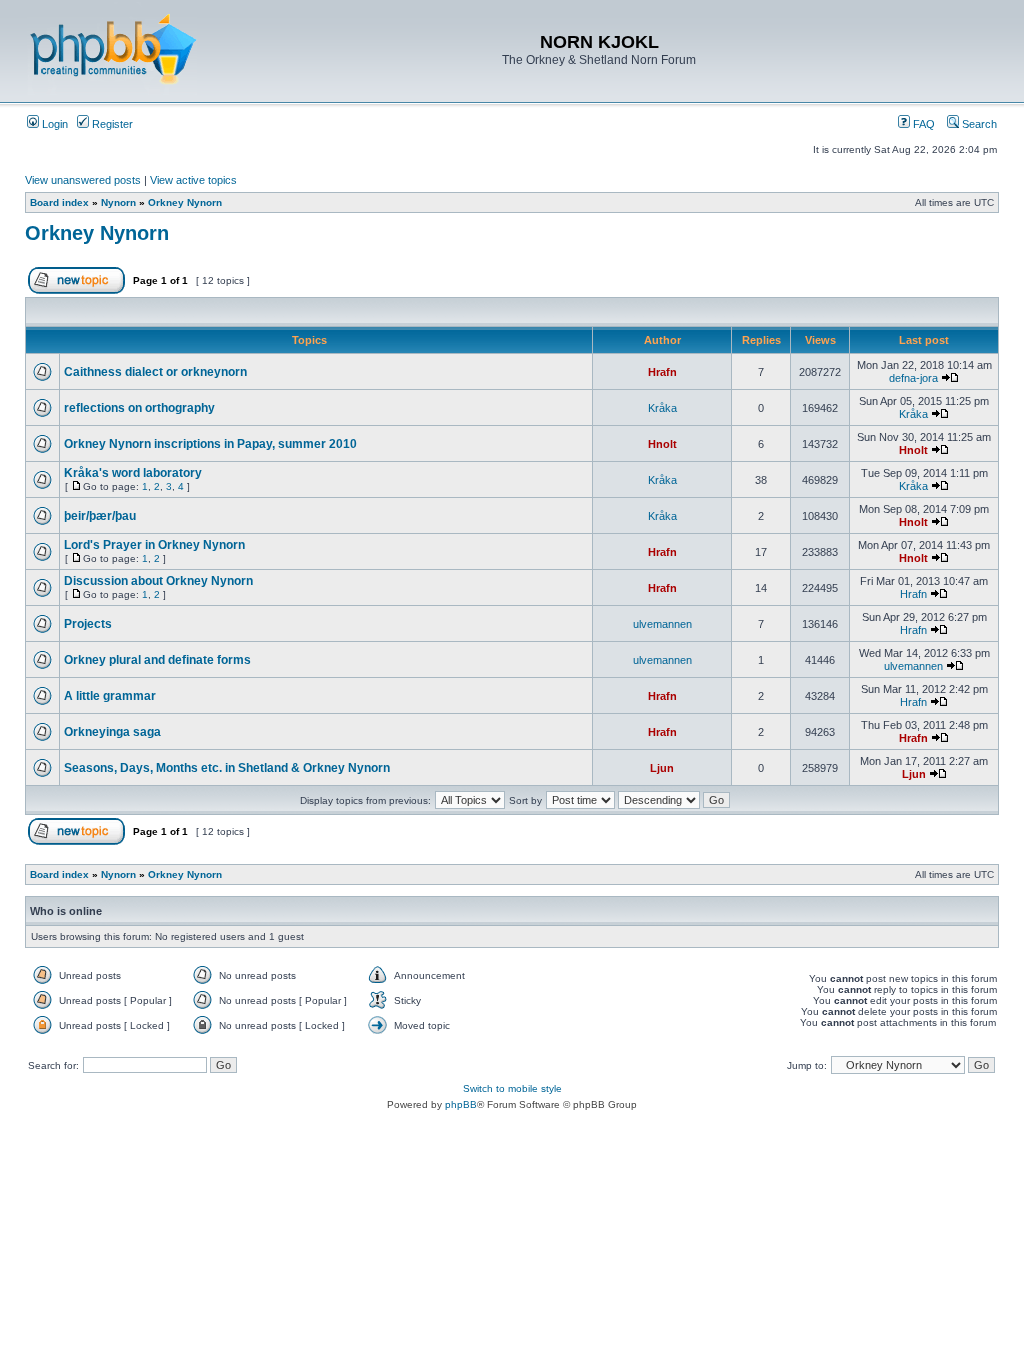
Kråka (662, 408)
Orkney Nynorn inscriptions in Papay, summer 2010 (210, 444)
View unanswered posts (83, 180)
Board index (59, 202)
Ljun (662, 768)
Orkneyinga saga (112, 732)
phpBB (461, 1104)
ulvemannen (662, 624)
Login (53, 124)
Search (978, 124)
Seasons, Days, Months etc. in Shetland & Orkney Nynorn (227, 768)
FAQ (922, 124)
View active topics (193, 180)
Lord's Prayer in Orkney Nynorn (154, 545)
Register (111, 124)
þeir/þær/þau (100, 516)
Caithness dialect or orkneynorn (155, 372)
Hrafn (662, 372)
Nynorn (118, 202)
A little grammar (110, 696)
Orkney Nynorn (185, 202)
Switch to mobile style (512, 1088)
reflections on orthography (139, 408)
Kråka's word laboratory (133, 473)
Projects (88, 624)
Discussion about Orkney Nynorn (158, 581)
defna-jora (913, 378)
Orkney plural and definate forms (157, 660)
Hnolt (662, 444)
